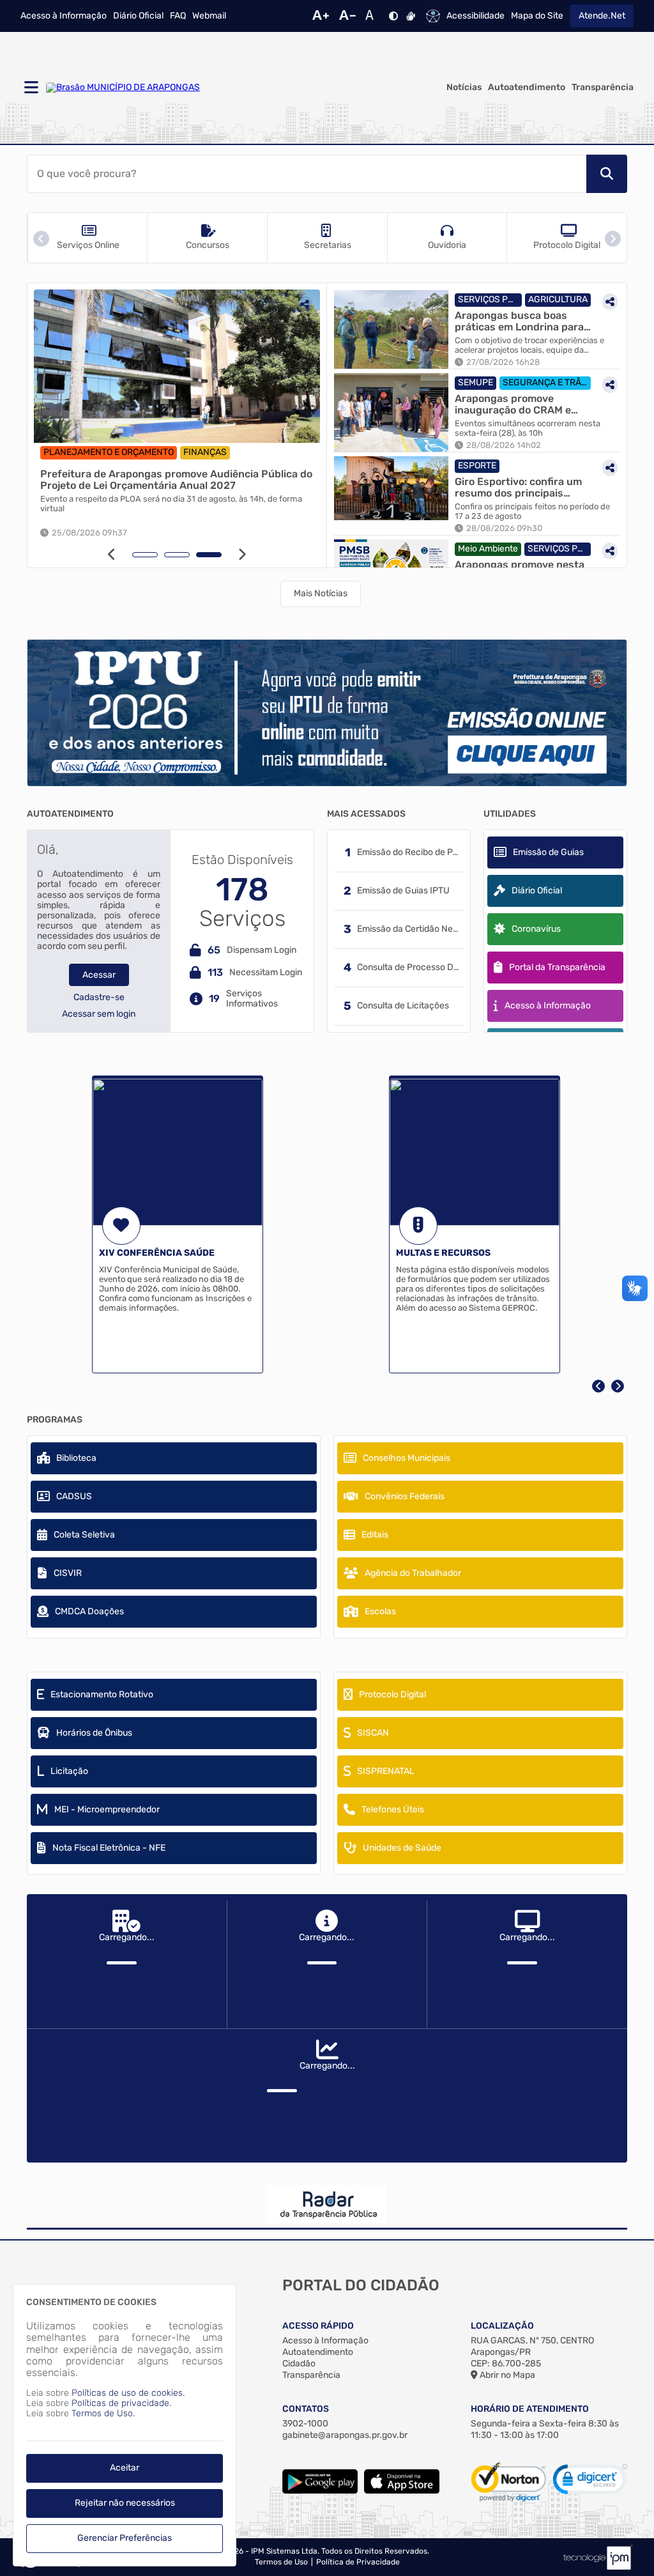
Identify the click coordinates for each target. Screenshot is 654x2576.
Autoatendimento (527, 88)
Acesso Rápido (318, 2326)
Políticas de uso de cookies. (128, 2393)
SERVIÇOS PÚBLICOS (490, 299)
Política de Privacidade (358, 2562)
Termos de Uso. (103, 2413)
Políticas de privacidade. (121, 2403)
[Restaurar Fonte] (373, 16)
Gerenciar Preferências (125, 2538)
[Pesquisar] (607, 174)
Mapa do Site (537, 16)
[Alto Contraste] (393, 16)
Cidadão (299, 2364)
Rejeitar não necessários (125, 2503)
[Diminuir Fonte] (347, 16)
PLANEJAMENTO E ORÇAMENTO (109, 452)
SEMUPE (475, 382)
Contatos (306, 2409)
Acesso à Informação (64, 16)
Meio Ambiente (488, 549)
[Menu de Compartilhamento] (305, 304)
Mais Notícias (321, 593)
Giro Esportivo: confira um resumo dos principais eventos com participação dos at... (518, 487)
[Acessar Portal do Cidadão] (123, 88)
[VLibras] (411, 16)
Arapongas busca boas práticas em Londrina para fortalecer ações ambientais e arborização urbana (528, 321)
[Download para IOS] (402, 2491)
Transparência (603, 88)
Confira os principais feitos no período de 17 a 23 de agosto (532, 512)
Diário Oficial (138, 16)
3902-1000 (305, 2424)
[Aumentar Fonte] (321, 16)
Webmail (209, 16)
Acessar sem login (99, 1014)
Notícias (464, 88)
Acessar (99, 975)
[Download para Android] (320, 2491)
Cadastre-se (99, 998)
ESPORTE (477, 466)
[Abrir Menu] (30, 88)
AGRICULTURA (558, 299)
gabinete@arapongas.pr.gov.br (345, 2435)
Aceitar (125, 2468)
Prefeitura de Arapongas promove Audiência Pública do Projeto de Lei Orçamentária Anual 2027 (176, 480)
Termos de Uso (281, 2562)
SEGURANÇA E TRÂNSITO (547, 382)
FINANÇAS (205, 452)
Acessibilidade (475, 16)
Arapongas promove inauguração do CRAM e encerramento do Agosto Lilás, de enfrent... (516, 404)
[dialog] (125, 2425)
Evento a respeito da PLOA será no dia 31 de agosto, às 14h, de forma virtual (171, 504)
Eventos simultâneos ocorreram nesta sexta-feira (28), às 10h (528, 428)
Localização (502, 2326)
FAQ (178, 16)
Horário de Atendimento (530, 2409)
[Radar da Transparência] (327, 2204)
